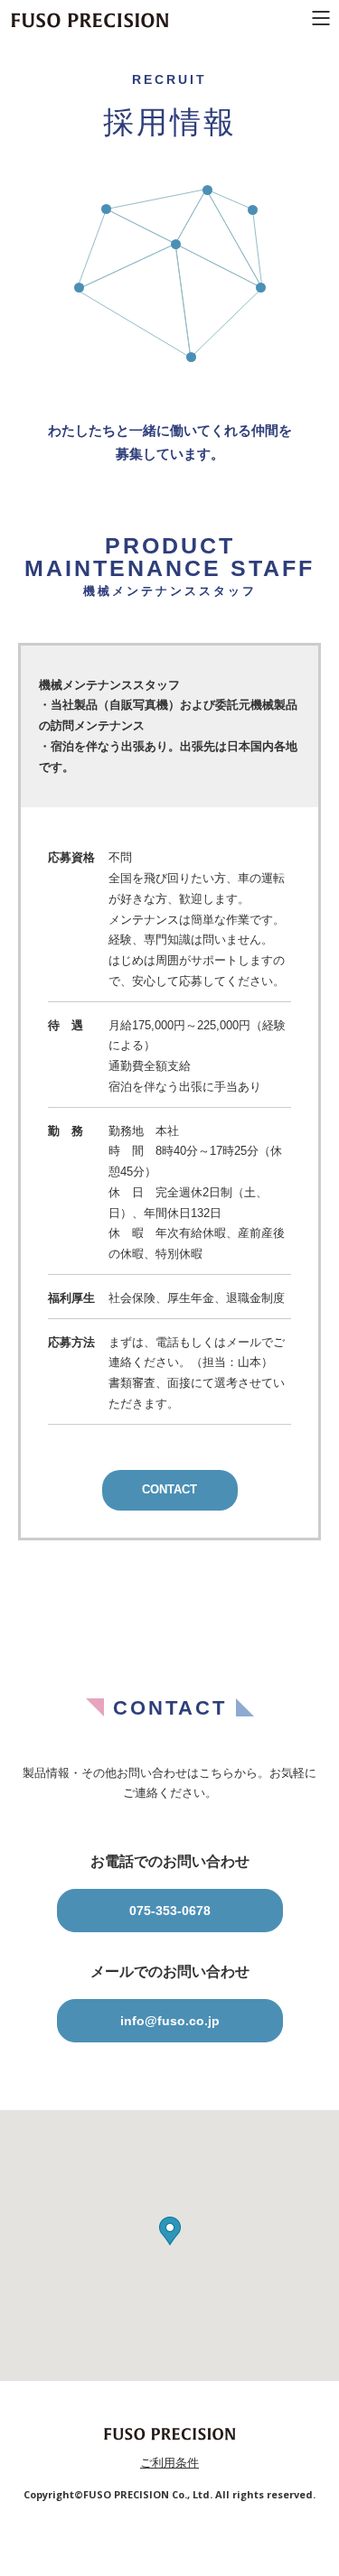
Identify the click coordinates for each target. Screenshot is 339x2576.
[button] (170, 2231)
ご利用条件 (169, 2463)
